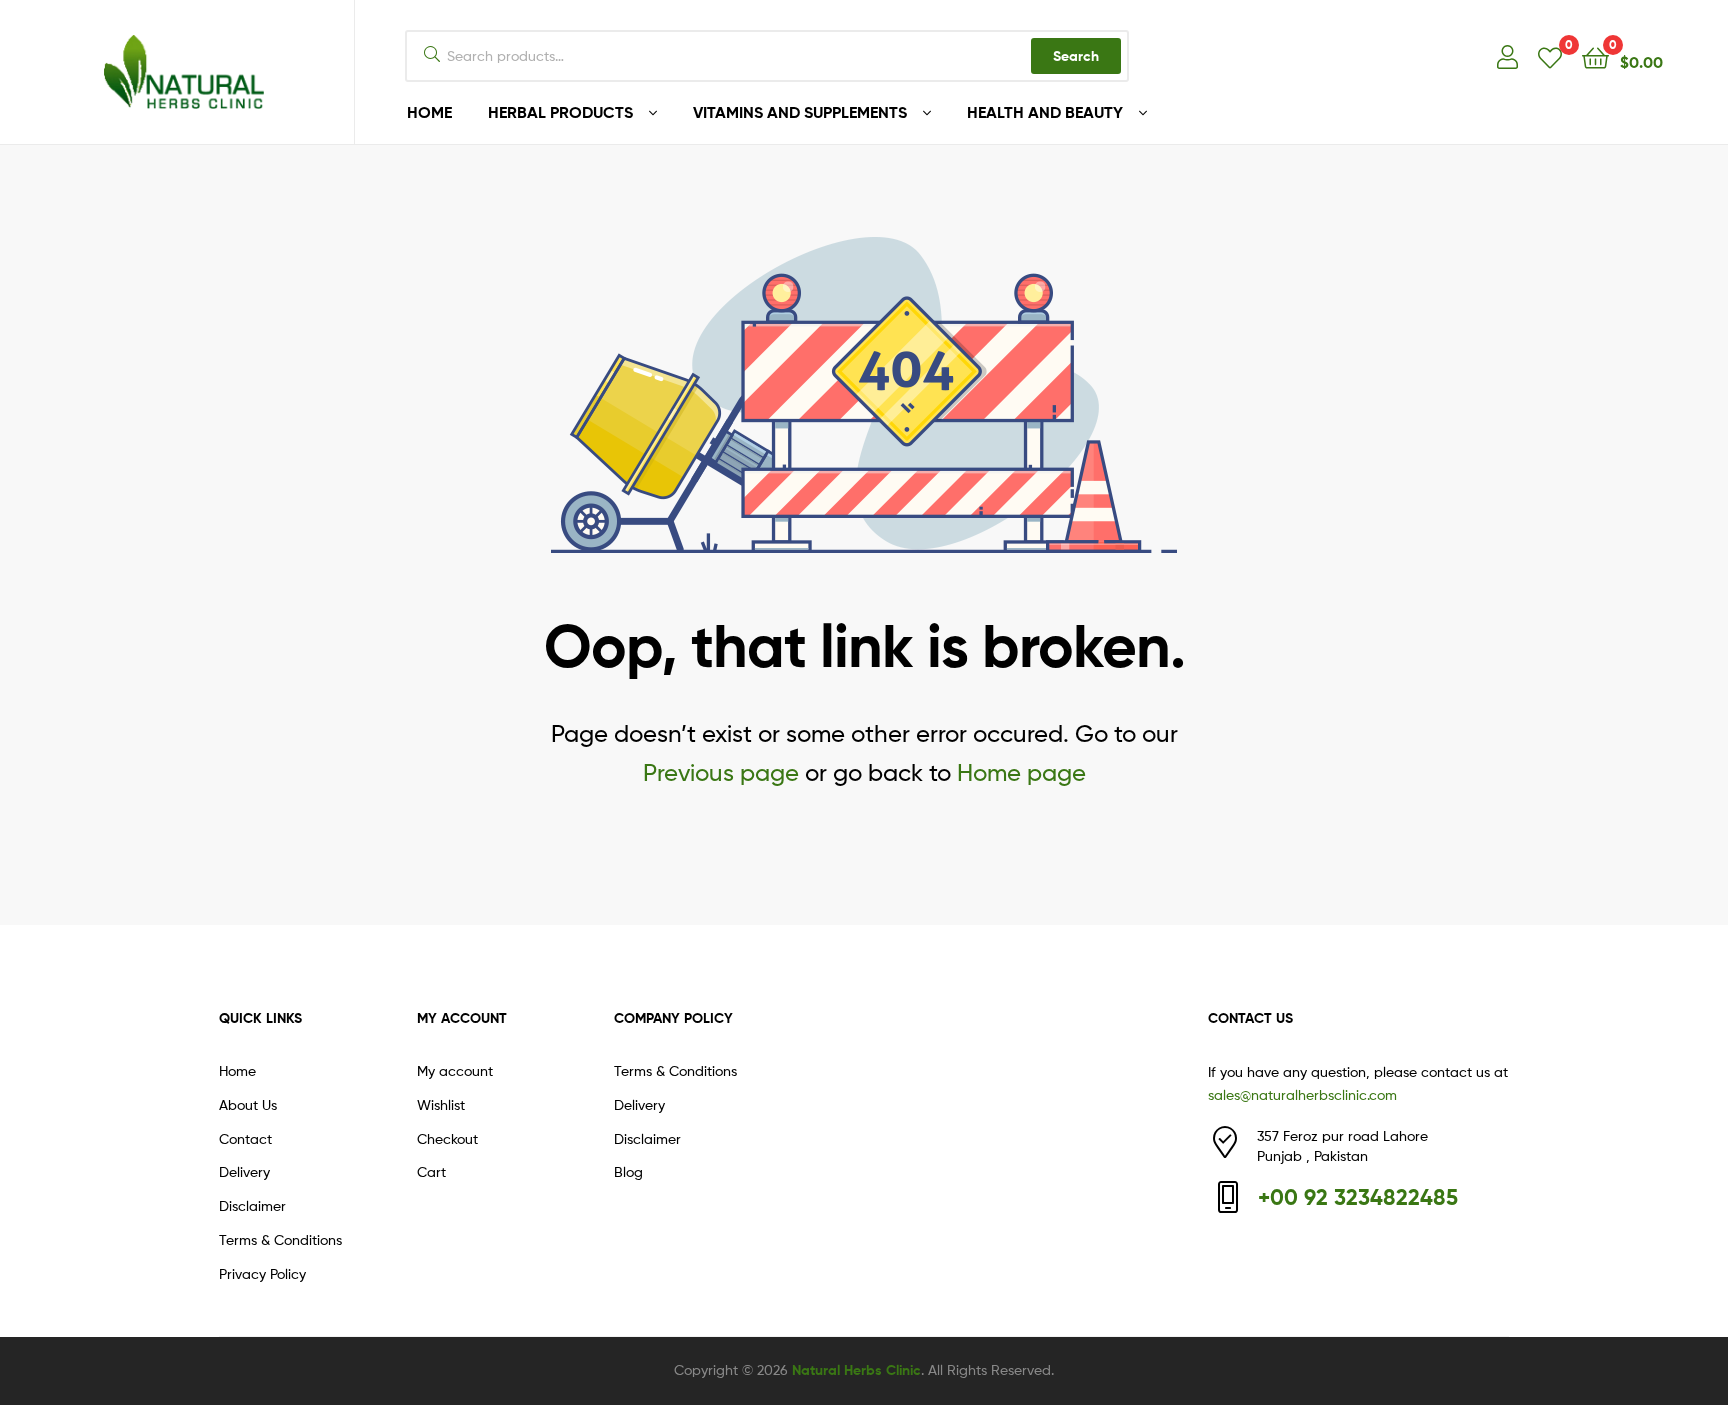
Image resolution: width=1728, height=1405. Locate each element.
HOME (429, 112)
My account (455, 1070)
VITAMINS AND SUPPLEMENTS (800, 112)
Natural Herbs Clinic (856, 1370)
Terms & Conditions (280, 1239)
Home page (1021, 772)
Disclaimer (252, 1205)
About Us (248, 1104)
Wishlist (441, 1104)
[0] (1550, 56)
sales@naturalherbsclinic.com (1302, 1094)
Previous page (721, 772)
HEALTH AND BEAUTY (1045, 112)
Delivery (244, 1171)
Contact (245, 1138)
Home (237, 1070)
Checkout (447, 1138)
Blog (628, 1171)
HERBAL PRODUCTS (560, 112)
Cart (431, 1171)
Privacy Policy (262, 1273)
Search (1076, 56)
